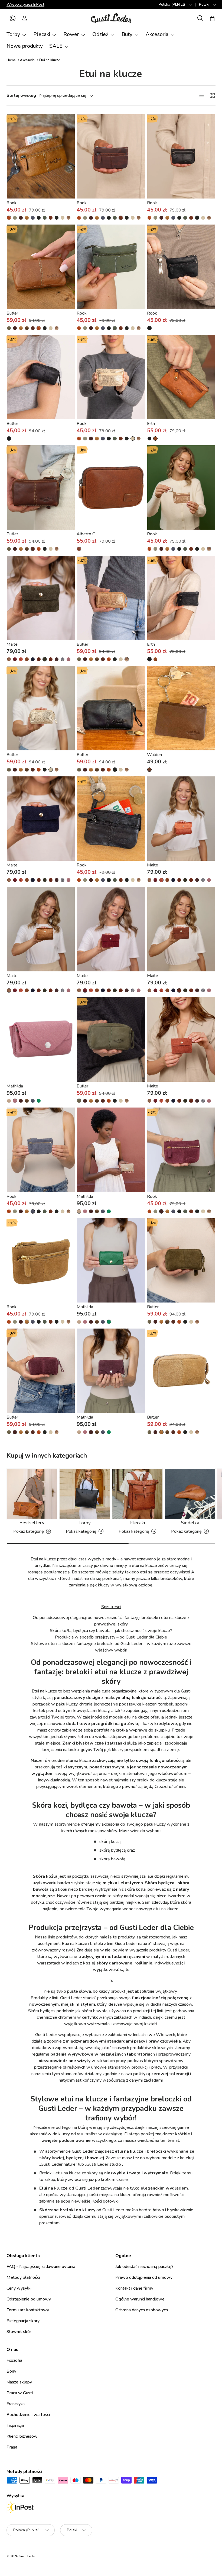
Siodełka (190, 1523)
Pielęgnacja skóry (23, 2321)
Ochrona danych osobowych (142, 2310)
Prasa (12, 2447)
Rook (12, 203)
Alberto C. (86, 534)
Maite (12, 644)
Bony (11, 2371)
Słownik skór (19, 2332)
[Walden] (181, 708)
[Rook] (41, 156)
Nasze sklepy (19, 2382)
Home (11, 60)
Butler (12, 313)
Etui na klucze (50, 60)
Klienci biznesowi (22, 2436)
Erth (151, 424)
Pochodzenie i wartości (28, 2415)
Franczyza (16, 2404)
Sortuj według (21, 95)
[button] (12, 18)
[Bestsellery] (32, 1494)
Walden (154, 755)
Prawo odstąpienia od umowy (144, 2277)
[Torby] (85, 1494)
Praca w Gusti (20, 2393)
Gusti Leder (27, 2556)
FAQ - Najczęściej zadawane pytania (41, 2267)
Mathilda (15, 1086)
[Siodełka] (190, 1494)
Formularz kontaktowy (28, 2310)
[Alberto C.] (111, 487)
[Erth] (181, 377)
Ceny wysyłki (19, 2288)
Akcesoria (27, 60)
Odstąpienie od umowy (29, 2299)
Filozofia (14, 2360)
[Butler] (41, 267)
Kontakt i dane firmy (134, 2288)
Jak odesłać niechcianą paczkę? (144, 2267)
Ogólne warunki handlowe (140, 2299)
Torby (85, 1523)
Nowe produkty (25, 46)
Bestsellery (32, 1523)
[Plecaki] (137, 1494)
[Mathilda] (41, 1039)
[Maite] (41, 598)
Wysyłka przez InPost (25, 4)
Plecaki (137, 1523)
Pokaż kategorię (29, 1531)
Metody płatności (23, 2277)
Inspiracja (15, 2425)
